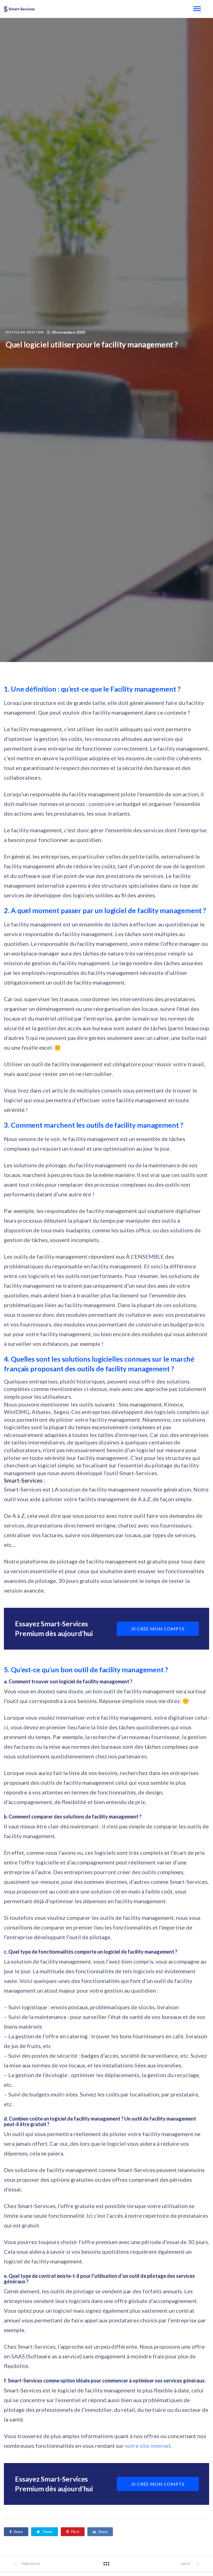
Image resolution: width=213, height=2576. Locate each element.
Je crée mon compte (158, 1629)
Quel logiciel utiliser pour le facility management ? (92, 344)
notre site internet (148, 2446)
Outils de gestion (25, 332)
